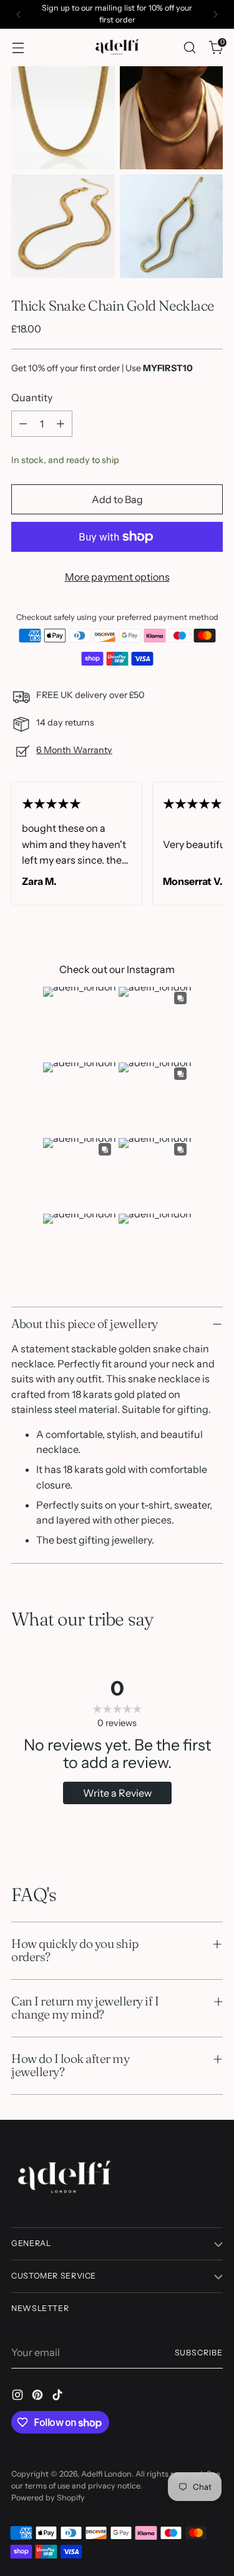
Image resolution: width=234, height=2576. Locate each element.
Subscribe (199, 2353)
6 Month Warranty (74, 750)
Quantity (32, 397)
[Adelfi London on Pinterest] (39, 2397)
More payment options (117, 577)
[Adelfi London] (117, 47)
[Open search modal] (189, 47)
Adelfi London (106, 2474)
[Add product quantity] (61, 424)
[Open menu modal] (18, 47)
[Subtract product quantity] (23, 424)
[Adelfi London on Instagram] (19, 2397)
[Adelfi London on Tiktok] (59, 2397)
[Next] (215, 14)
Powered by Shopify (48, 2498)
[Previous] (19, 14)
